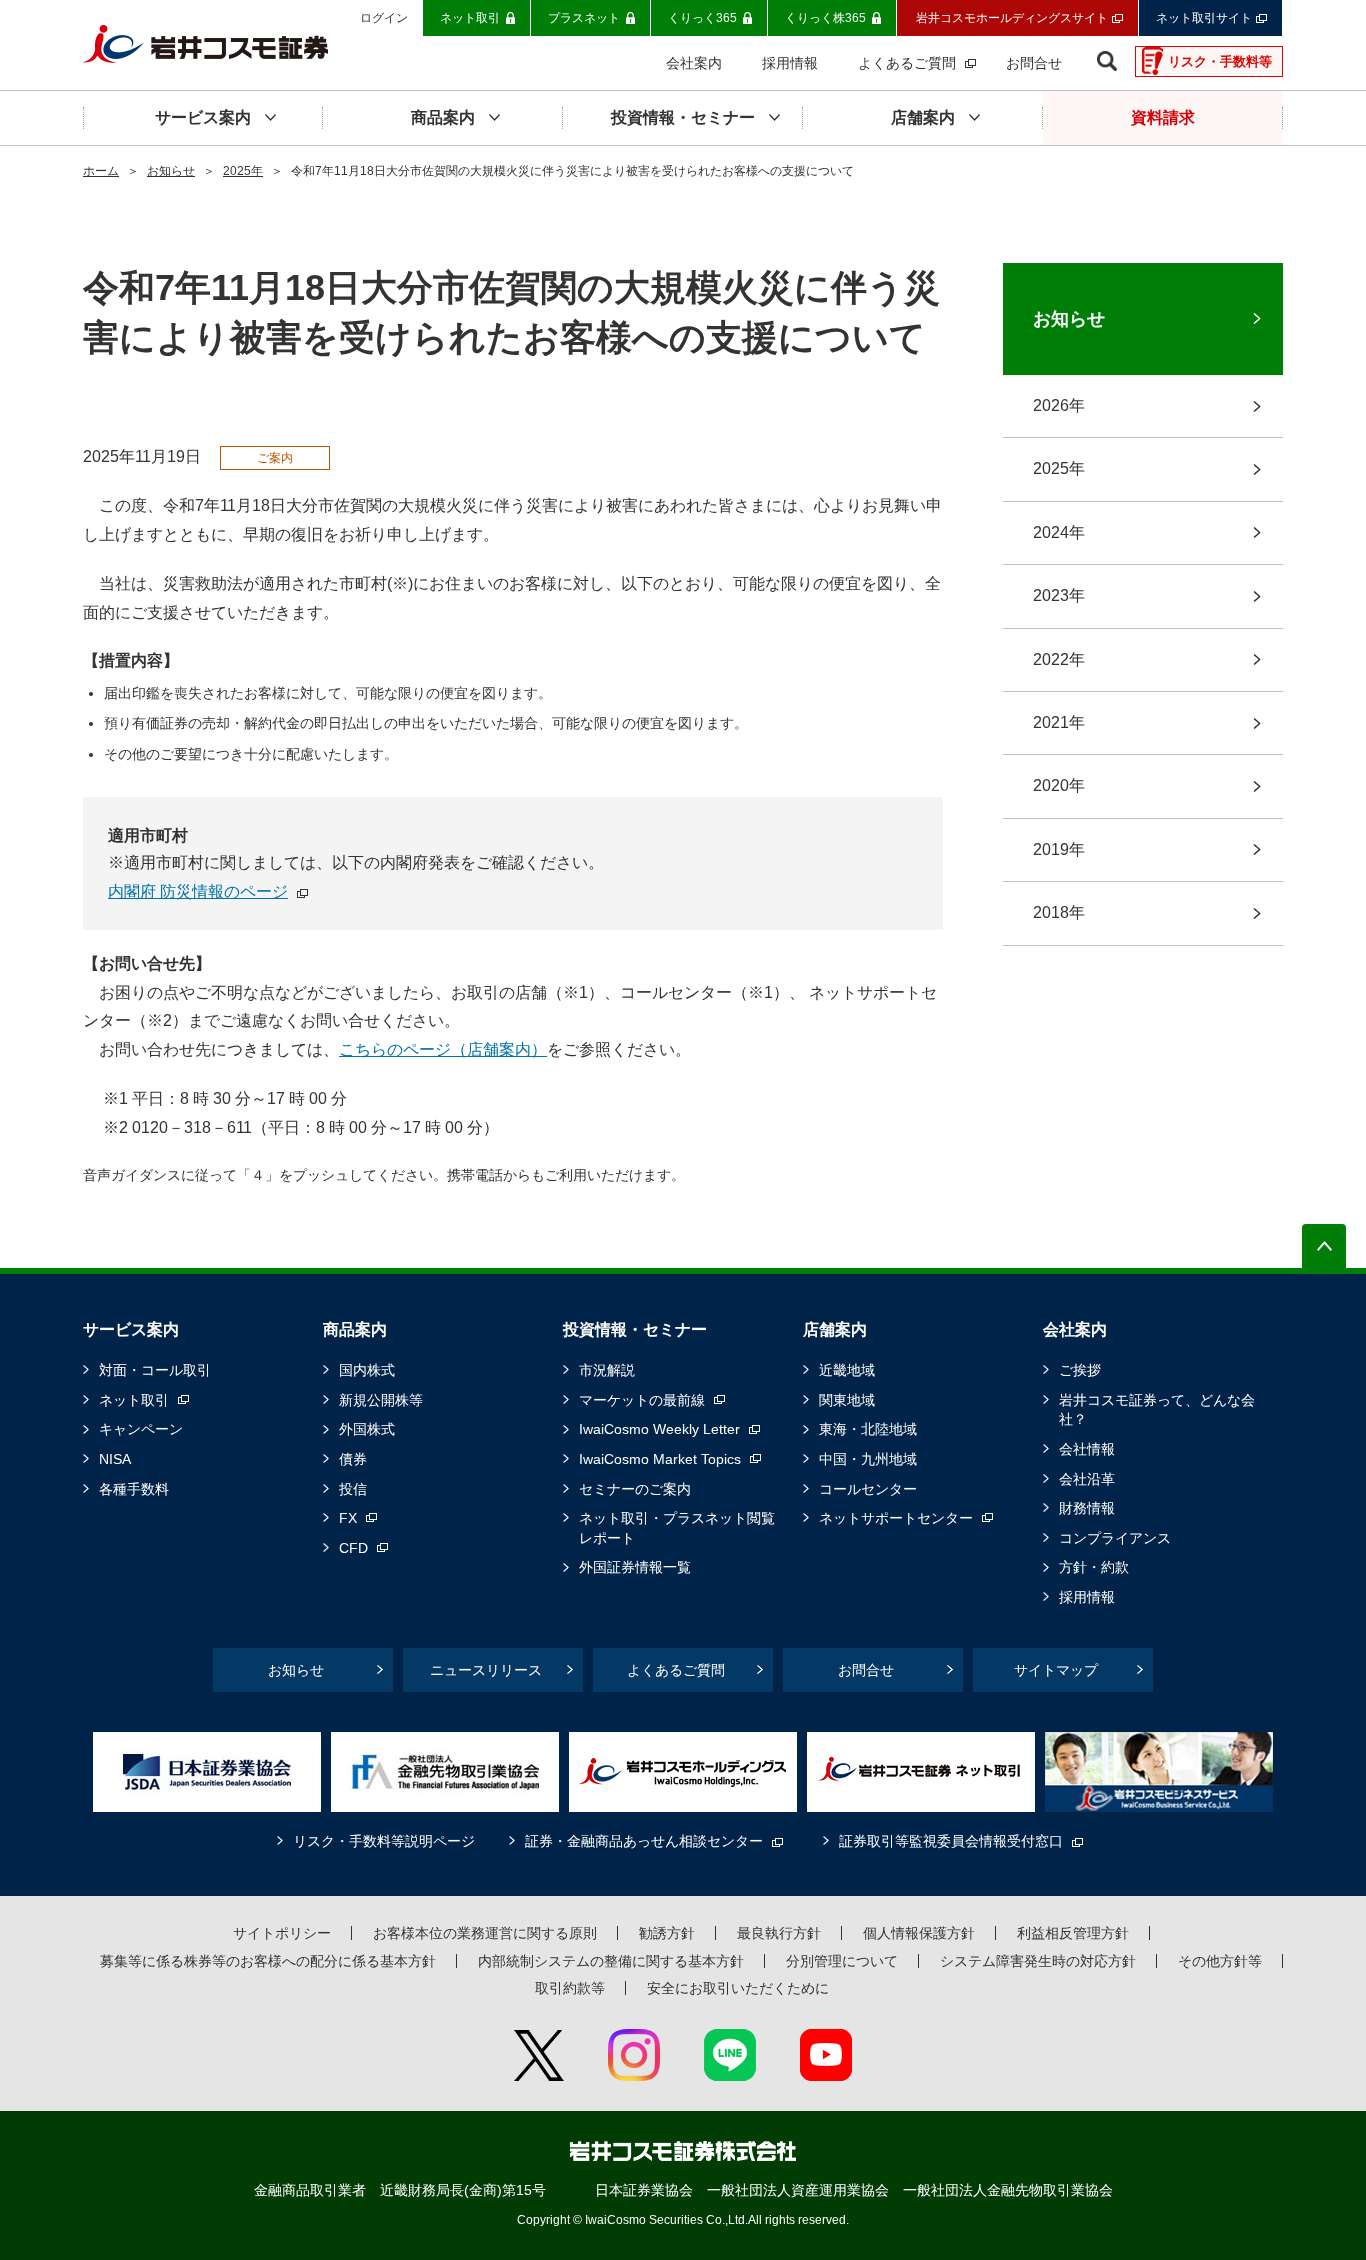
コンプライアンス (1115, 1538)
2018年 (1059, 912)
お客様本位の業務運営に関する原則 (485, 1933)
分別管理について (842, 1961)
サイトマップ (1056, 1670)
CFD (353, 1548)
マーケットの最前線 (642, 1400)
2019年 (1059, 849)
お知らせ (171, 171)
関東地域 (847, 1400)
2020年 (1059, 785)
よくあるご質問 (676, 1670)
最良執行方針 (779, 1933)
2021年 (1059, 722)
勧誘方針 (667, 1933)
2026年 (1059, 405)
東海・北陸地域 (868, 1429)
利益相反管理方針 (1073, 1933)
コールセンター (868, 1489)
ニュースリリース (486, 1670)
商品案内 (355, 1329)
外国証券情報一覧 (635, 1567)
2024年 (1059, 532)
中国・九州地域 (868, 1459)
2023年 (1059, 595)
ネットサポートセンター (896, 1518)
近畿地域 (847, 1370)
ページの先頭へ (1324, 1246)
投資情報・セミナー (635, 1329)
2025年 (243, 171)
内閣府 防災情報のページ (198, 891)
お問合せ (866, 1670)
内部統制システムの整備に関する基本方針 (611, 1961)
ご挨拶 (1080, 1370)
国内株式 (367, 1370)
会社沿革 (1087, 1479)
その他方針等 (1220, 1961)
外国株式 (367, 1429)
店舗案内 (835, 1329)
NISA (115, 1459)
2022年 (1059, 659)
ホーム (101, 171)
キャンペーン (141, 1429)
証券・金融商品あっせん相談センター (644, 1841)
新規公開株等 (381, 1400)
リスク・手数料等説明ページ (384, 1841)
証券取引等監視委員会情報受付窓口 (951, 1841)
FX (348, 1518)
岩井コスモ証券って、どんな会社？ (1157, 1410)
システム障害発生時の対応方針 (1038, 1961)
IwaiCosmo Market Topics (660, 1459)
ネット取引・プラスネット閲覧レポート (677, 1528)
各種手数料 (134, 1489)
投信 (353, 1489)
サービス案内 (131, 1329)
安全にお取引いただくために (738, 1988)
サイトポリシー (282, 1933)
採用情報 (1087, 1597)
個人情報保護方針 (919, 1933)
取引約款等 (570, 1988)
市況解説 (607, 1370)
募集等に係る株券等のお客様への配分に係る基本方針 (268, 1961)
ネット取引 (134, 1400)
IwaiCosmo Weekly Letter (659, 1429)
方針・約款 (1094, 1567)
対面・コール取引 (155, 1370)
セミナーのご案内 (635, 1489)
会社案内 (1075, 1329)
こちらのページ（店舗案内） (443, 1049)
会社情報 (1087, 1449)
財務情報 (1087, 1508)
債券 (353, 1459)
